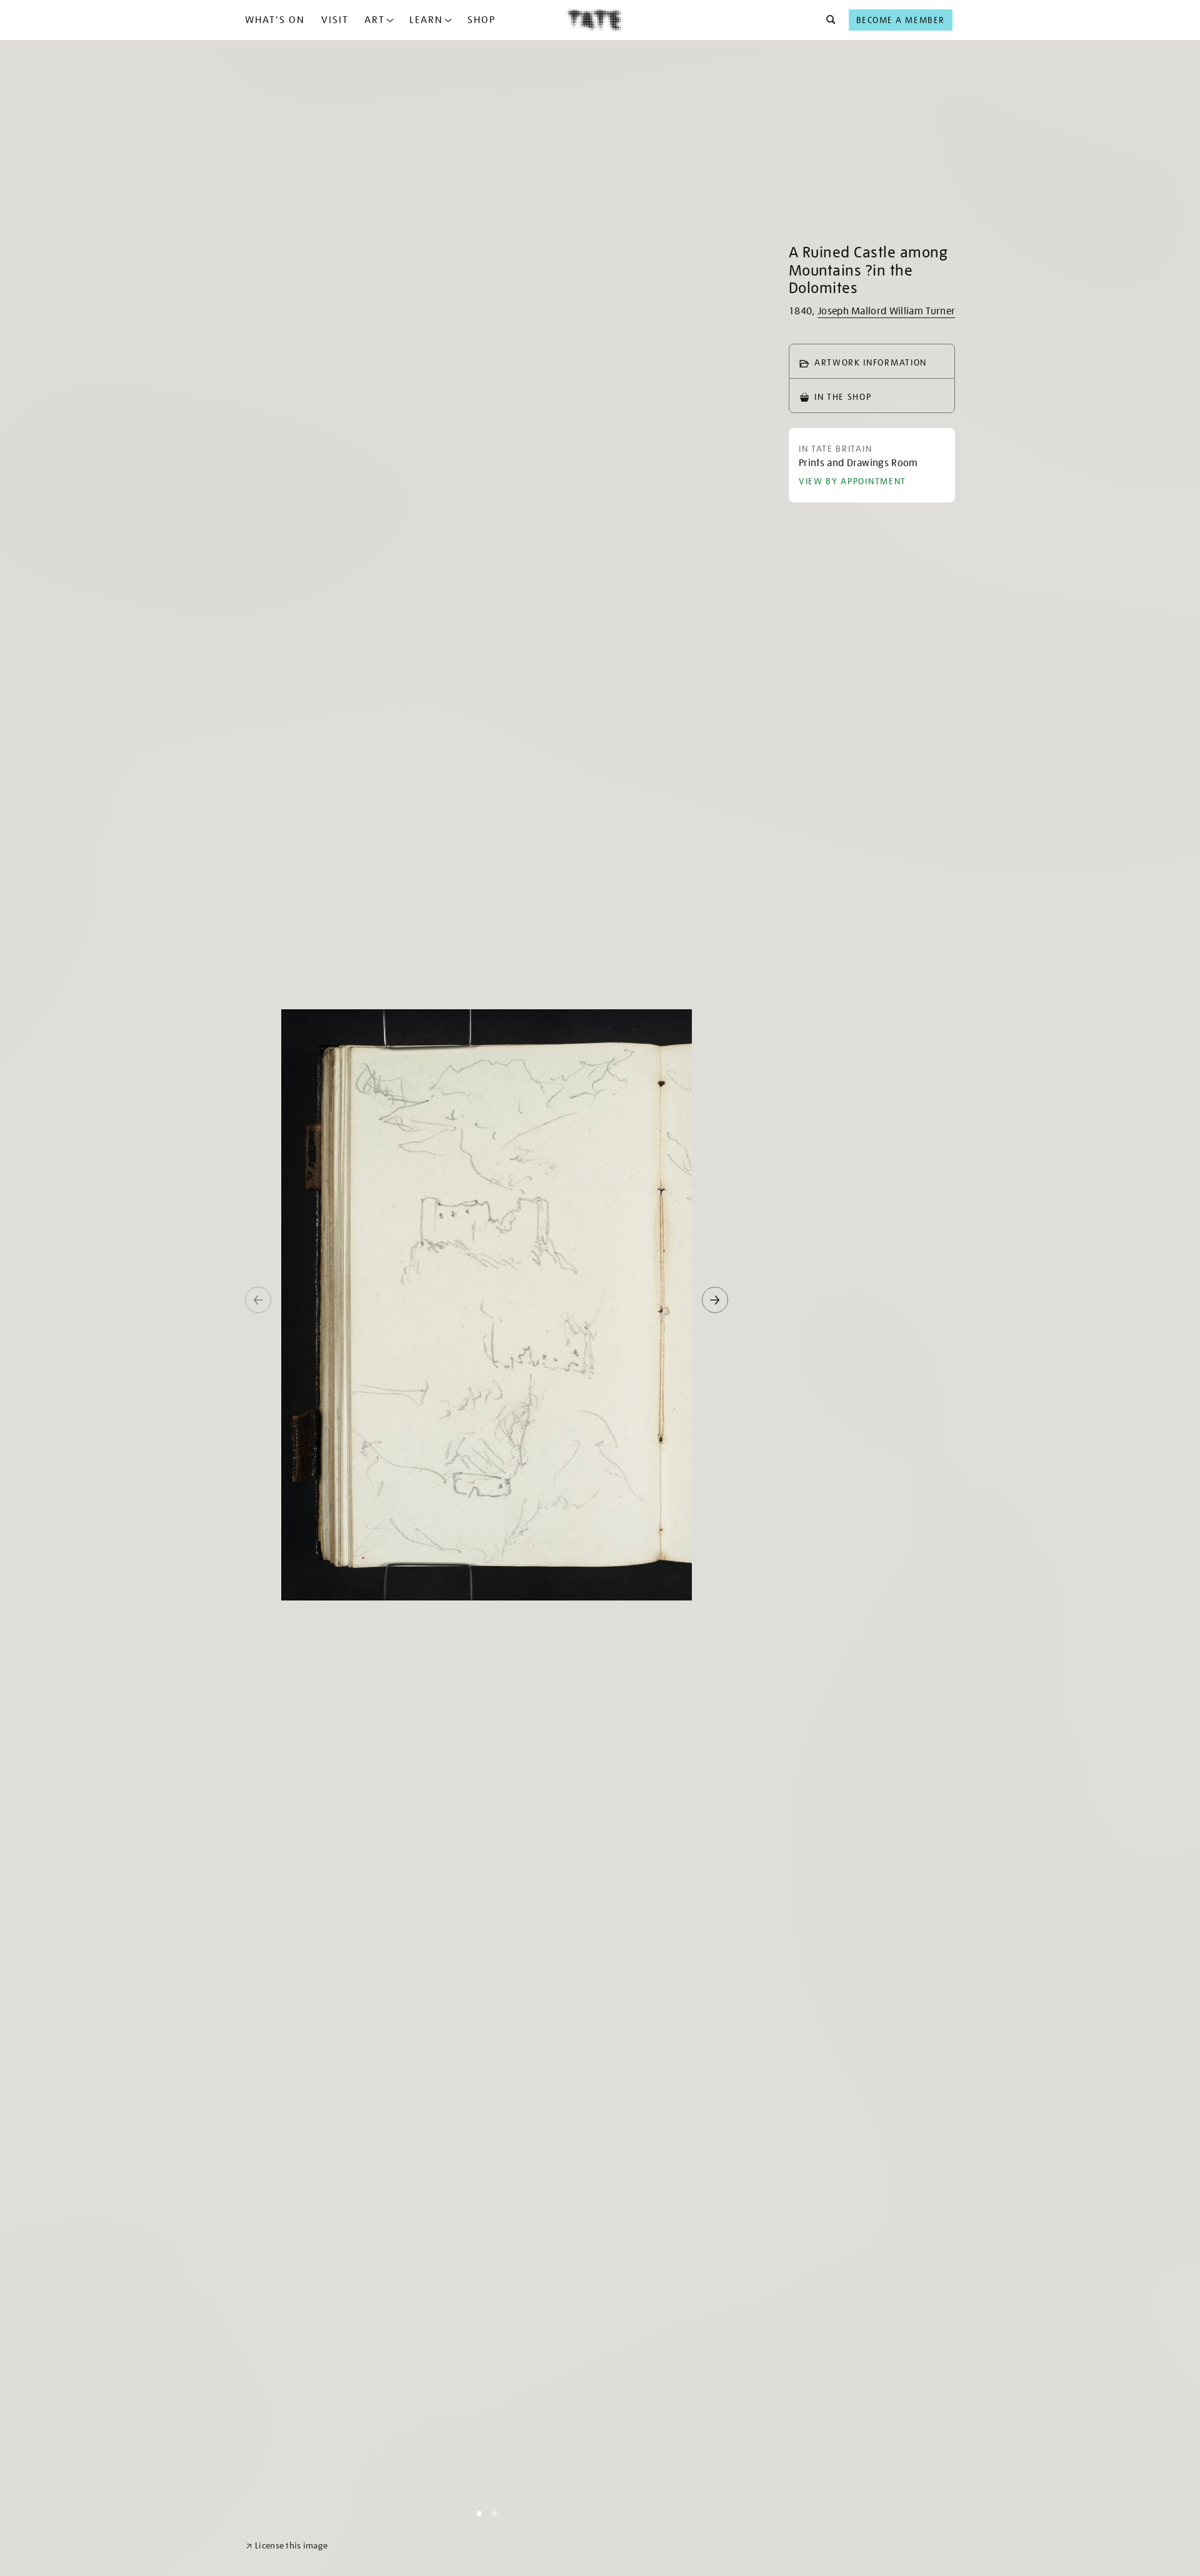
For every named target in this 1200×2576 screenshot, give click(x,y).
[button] (827, 20)
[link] (287, 2546)
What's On (275, 20)
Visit (335, 20)
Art (375, 20)
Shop (482, 20)
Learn (426, 20)
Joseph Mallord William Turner (886, 311)
